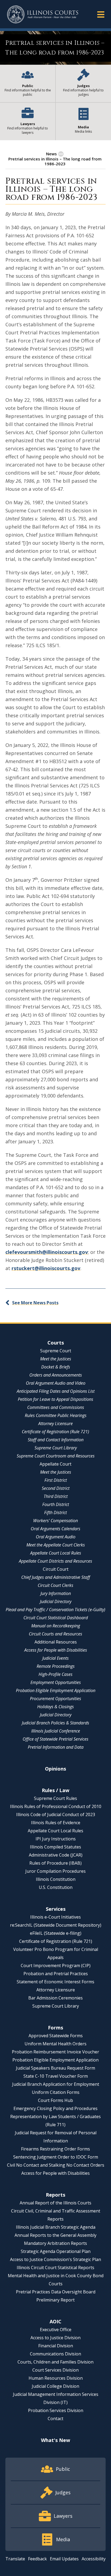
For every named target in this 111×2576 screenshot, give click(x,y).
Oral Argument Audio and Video (56, 1383)
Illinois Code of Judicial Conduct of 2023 (56, 1814)
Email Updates (64, 2559)
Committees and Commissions (56, 1407)
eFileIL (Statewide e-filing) (56, 1933)
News (51, 154)
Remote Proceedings (56, 1666)
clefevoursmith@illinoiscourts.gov (47, 1252)
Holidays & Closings (55, 1707)
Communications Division (55, 2354)
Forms (55, 2028)
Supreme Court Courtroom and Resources (56, 1456)
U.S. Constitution (56, 1887)
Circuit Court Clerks (55, 1585)
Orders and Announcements (56, 1375)
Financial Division (56, 2346)
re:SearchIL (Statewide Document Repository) (56, 1925)
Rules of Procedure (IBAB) (55, 1863)
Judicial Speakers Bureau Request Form (55, 2068)
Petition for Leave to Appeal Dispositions (55, 1399)
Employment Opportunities (56, 1682)
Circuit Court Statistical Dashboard (56, 1618)
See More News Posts (35, 1303)
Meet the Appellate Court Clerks (56, 1545)
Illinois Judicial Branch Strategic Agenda (56, 2227)
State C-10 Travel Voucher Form (56, 2076)
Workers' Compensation (55, 1521)
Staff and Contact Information (56, 1440)
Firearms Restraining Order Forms (55, 2149)
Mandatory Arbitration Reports (55, 2243)
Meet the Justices (56, 1359)
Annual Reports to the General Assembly (55, 2235)
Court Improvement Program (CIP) (56, 1966)
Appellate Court (55, 1464)
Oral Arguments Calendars (55, 1529)
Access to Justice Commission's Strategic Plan (55, 2259)
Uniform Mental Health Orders (55, 2044)
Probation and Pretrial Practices (56, 1974)
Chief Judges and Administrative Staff (56, 1577)
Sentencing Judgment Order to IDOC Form (56, 2157)
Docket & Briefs (56, 1367)
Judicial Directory (56, 1601)
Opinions (55, 1769)
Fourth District (56, 1504)
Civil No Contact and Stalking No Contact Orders (56, 2165)
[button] (101, 14)
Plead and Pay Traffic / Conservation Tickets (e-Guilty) (55, 1610)
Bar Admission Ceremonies (55, 1998)
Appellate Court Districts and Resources (55, 1561)
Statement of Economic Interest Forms (55, 1982)
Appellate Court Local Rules (56, 1553)
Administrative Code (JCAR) (56, 1855)
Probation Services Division (56, 2410)
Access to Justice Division (55, 2338)
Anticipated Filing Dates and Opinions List (56, 1391)
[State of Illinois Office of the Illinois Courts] (43, 14)
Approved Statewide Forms (56, 2036)
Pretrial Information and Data (56, 1747)
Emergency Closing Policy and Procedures (55, 2108)
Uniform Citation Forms (56, 2092)
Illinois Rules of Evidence (56, 1823)
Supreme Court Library (56, 1448)
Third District (56, 1496)
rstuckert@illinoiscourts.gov (46, 1268)
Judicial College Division (55, 2386)
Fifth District (55, 1512)
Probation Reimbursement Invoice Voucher (55, 2052)
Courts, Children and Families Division (55, 2362)
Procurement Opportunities (55, 1699)
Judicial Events (55, 1658)
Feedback (37, 2559)
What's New (55, 2440)
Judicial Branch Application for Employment (56, 2084)
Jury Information (56, 1593)
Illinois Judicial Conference (56, 1731)
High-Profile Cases (55, 1674)
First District (56, 1480)
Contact (55, 2419)
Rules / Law (55, 1790)
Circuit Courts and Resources (55, 1634)
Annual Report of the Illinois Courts (55, 2203)
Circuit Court (56, 1569)
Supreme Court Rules (55, 1798)
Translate (15, 2559)
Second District (56, 1488)
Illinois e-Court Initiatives (55, 1917)
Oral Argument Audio (56, 1537)
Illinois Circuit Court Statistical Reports (55, 2268)
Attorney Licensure (55, 1424)
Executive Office (56, 2330)
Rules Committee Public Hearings (56, 1415)
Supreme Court (56, 1351)
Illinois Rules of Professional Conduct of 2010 (56, 1806)
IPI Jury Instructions (56, 1839)
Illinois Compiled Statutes (55, 1847)
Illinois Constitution (56, 1879)
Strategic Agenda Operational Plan (56, 2251)
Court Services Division (55, 2370)
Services (56, 1909)
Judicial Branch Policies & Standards (55, 1723)
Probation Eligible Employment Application (56, 1690)
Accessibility (94, 2559)
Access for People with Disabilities (56, 1650)
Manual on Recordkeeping (56, 1626)
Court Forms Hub (55, 2100)
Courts (56, 1343)
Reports (55, 2195)
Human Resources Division (56, 2378)
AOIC (55, 2321)
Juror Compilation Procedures (55, 1871)
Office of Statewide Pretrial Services (55, 1739)
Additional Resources (56, 1642)
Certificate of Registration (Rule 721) (55, 1432)
